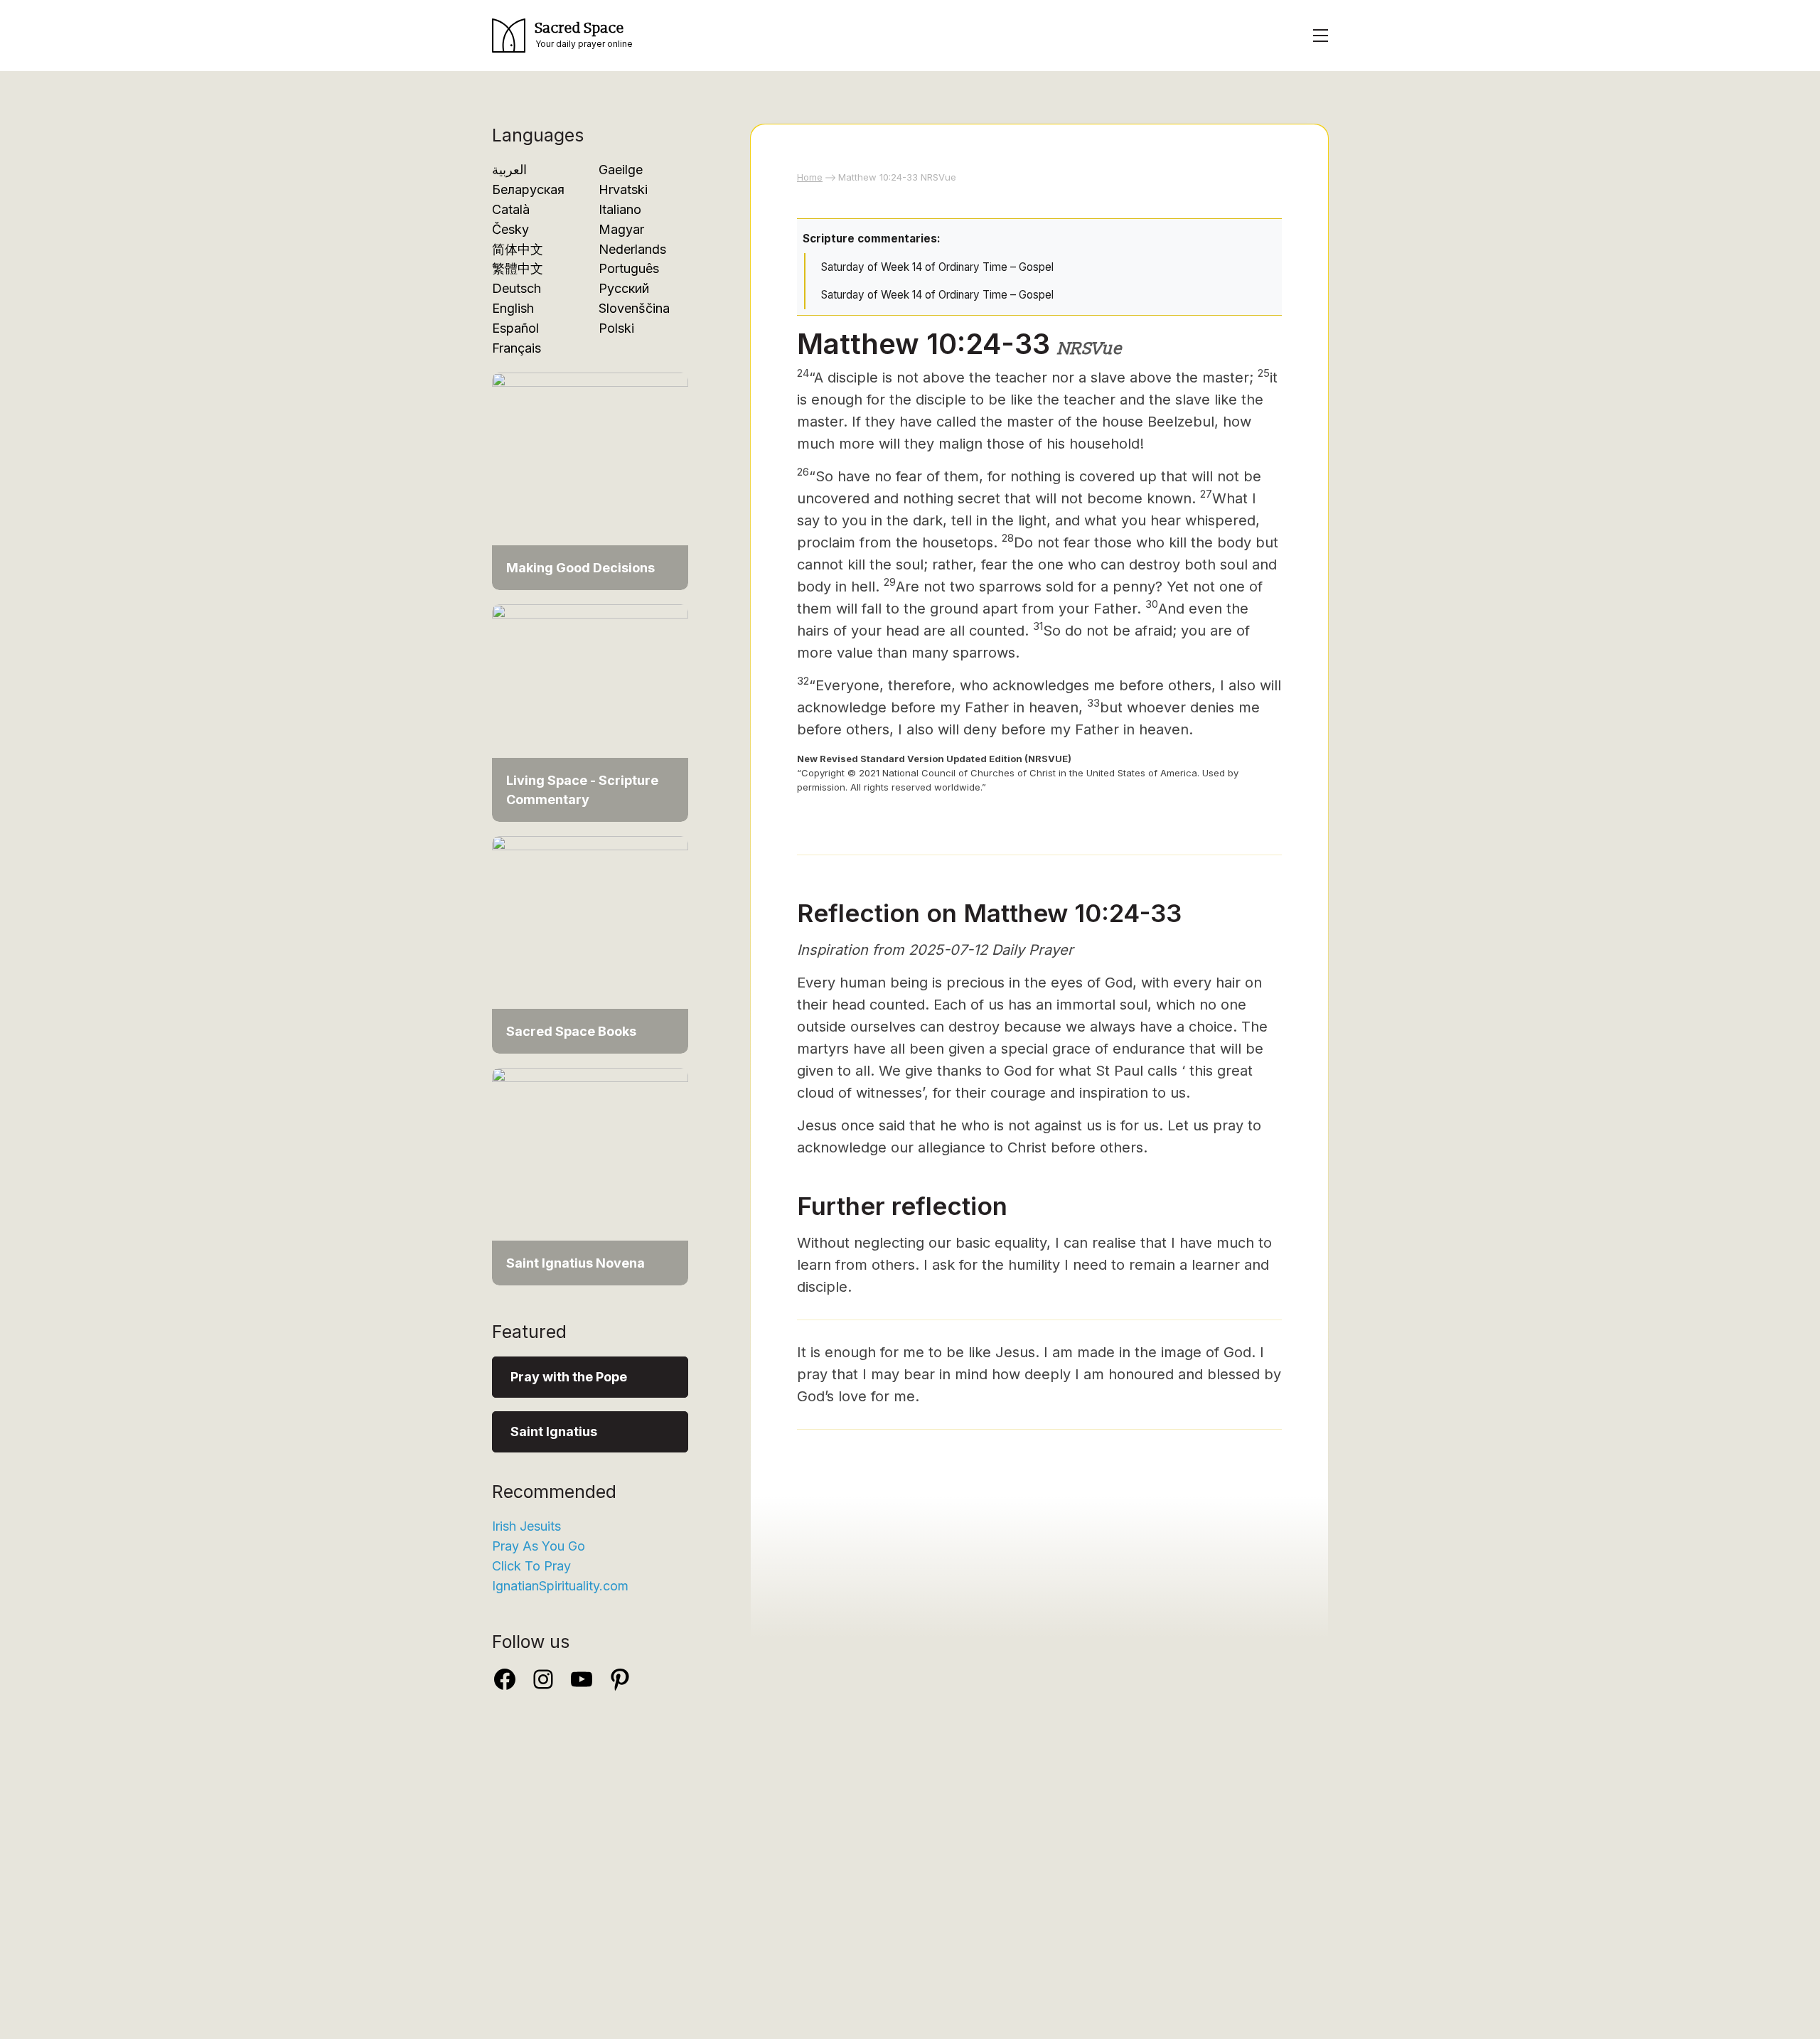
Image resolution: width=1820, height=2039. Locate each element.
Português (629, 268)
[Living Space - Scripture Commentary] (590, 712)
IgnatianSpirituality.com (560, 1586)
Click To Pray (531, 1566)
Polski (616, 328)
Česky (510, 229)
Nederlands (632, 249)
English (513, 308)
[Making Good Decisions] (590, 480)
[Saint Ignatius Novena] (590, 1176)
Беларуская (528, 189)
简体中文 (518, 249)
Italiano (620, 209)
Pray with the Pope (569, 1377)
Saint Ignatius (554, 1431)
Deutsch (516, 288)
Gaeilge (621, 170)
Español (515, 328)
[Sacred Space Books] (590, 944)
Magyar (621, 229)
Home (810, 177)
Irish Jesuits (526, 1526)
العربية (509, 170)
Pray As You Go (539, 1546)
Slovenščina (634, 308)
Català (511, 209)
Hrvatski (623, 189)
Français (516, 348)
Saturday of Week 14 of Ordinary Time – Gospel (937, 267)
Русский (624, 288)
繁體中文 (518, 268)
